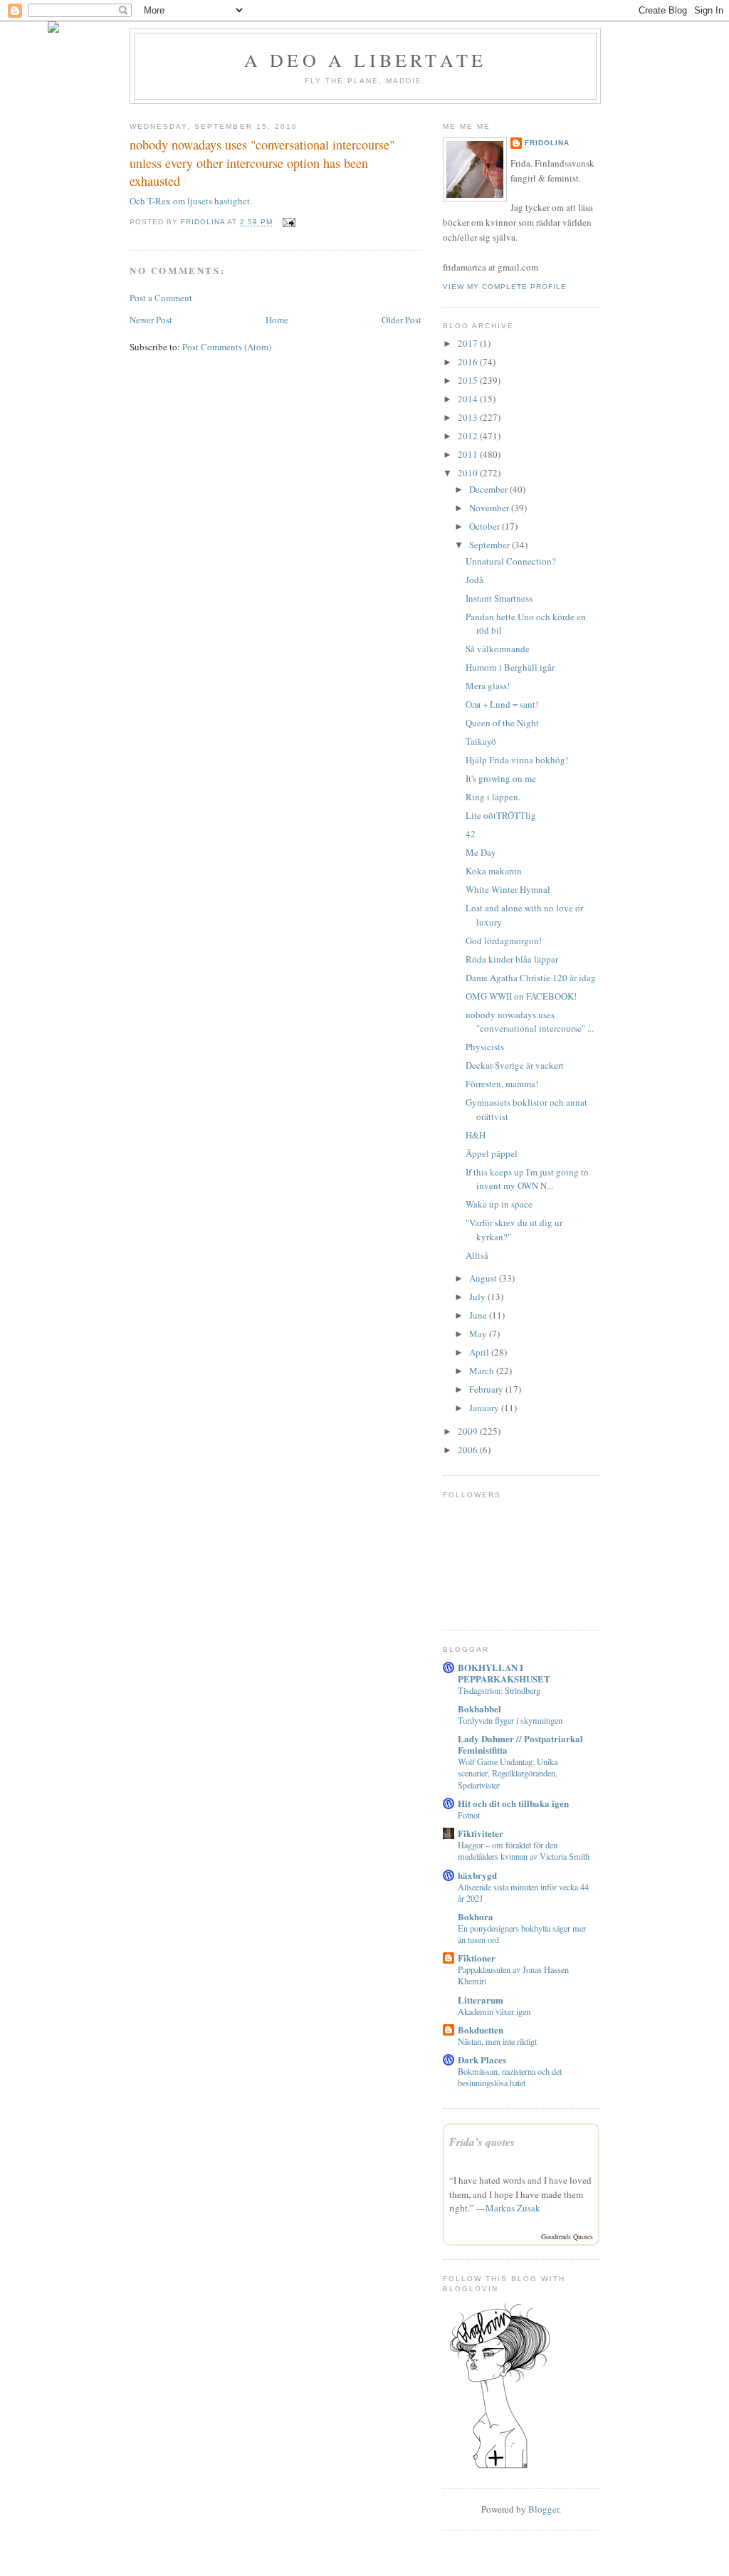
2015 (469, 380)
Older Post (402, 320)
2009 (469, 1431)
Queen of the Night (502, 723)
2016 (469, 362)
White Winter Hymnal (508, 889)
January (485, 1408)
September (491, 545)
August (484, 1278)
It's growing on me (501, 778)
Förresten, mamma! (502, 1084)
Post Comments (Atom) (227, 347)
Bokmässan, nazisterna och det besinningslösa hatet (510, 2077)
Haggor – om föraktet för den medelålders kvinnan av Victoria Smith (524, 1850)
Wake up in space (499, 1204)
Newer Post (151, 320)
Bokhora (476, 1916)
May (479, 1334)
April (480, 1352)
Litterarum (481, 2000)
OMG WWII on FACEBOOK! (521, 996)
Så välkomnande (498, 649)
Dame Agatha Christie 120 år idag (531, 978)
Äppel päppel (492, 1153)
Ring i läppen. (493, 797)
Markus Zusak (513, 2208)
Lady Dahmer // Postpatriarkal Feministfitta (520, 1744)
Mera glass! (488, 686)
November (490, 508)
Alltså (477, 1255)
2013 (469, 417)
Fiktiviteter (481, 1833)
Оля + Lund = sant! (502, 704)
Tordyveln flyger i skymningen (510, 1720)
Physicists (485, 1047)
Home (277, 320)
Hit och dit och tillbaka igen (513, 1803)
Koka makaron (494, 871)
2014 (469, 399)
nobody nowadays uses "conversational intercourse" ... (530, 1022)
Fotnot (469, 1815)
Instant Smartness (499, 598)
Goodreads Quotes (567, 2236)
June (479, 1315)
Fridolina (547, 143)
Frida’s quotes (482, 2142)
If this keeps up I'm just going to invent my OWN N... (527, 1179)
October (486, 526)
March (483, 1371)
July (478, 1297)
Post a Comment (161, 298)
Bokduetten (481, 2030)
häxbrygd (477, 1875)
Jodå (474, 580)
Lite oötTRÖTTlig (501, 815)
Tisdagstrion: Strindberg (499, 1690)
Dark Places (482, 2059)
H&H (476, 1135)
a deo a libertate (365, 60)
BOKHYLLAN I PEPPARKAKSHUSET (504, 1673)
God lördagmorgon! (504, 941)
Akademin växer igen (494, 2011)
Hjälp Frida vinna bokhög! (517, 760)
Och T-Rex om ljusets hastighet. (191, 201)
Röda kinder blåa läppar (512, 959)
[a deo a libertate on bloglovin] (500, 2467)
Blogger (544, 2509)
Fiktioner (477, 1958)
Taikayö (481, 741)
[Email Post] (288, 222)
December (489, 489)
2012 (469, 436)
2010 (469, 473)
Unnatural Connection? (511, 561)
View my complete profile (505, 287)
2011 (469, 454)
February (487, 1389)
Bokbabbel (479, 1708)
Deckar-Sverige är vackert (515, 1065)
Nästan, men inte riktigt (497, 2041)
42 (471, 834)
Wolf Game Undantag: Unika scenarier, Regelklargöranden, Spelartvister (508, 1773)
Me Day (481, 852)
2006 (469, 1450)
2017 (469, 343)
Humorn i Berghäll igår (510, 667)
